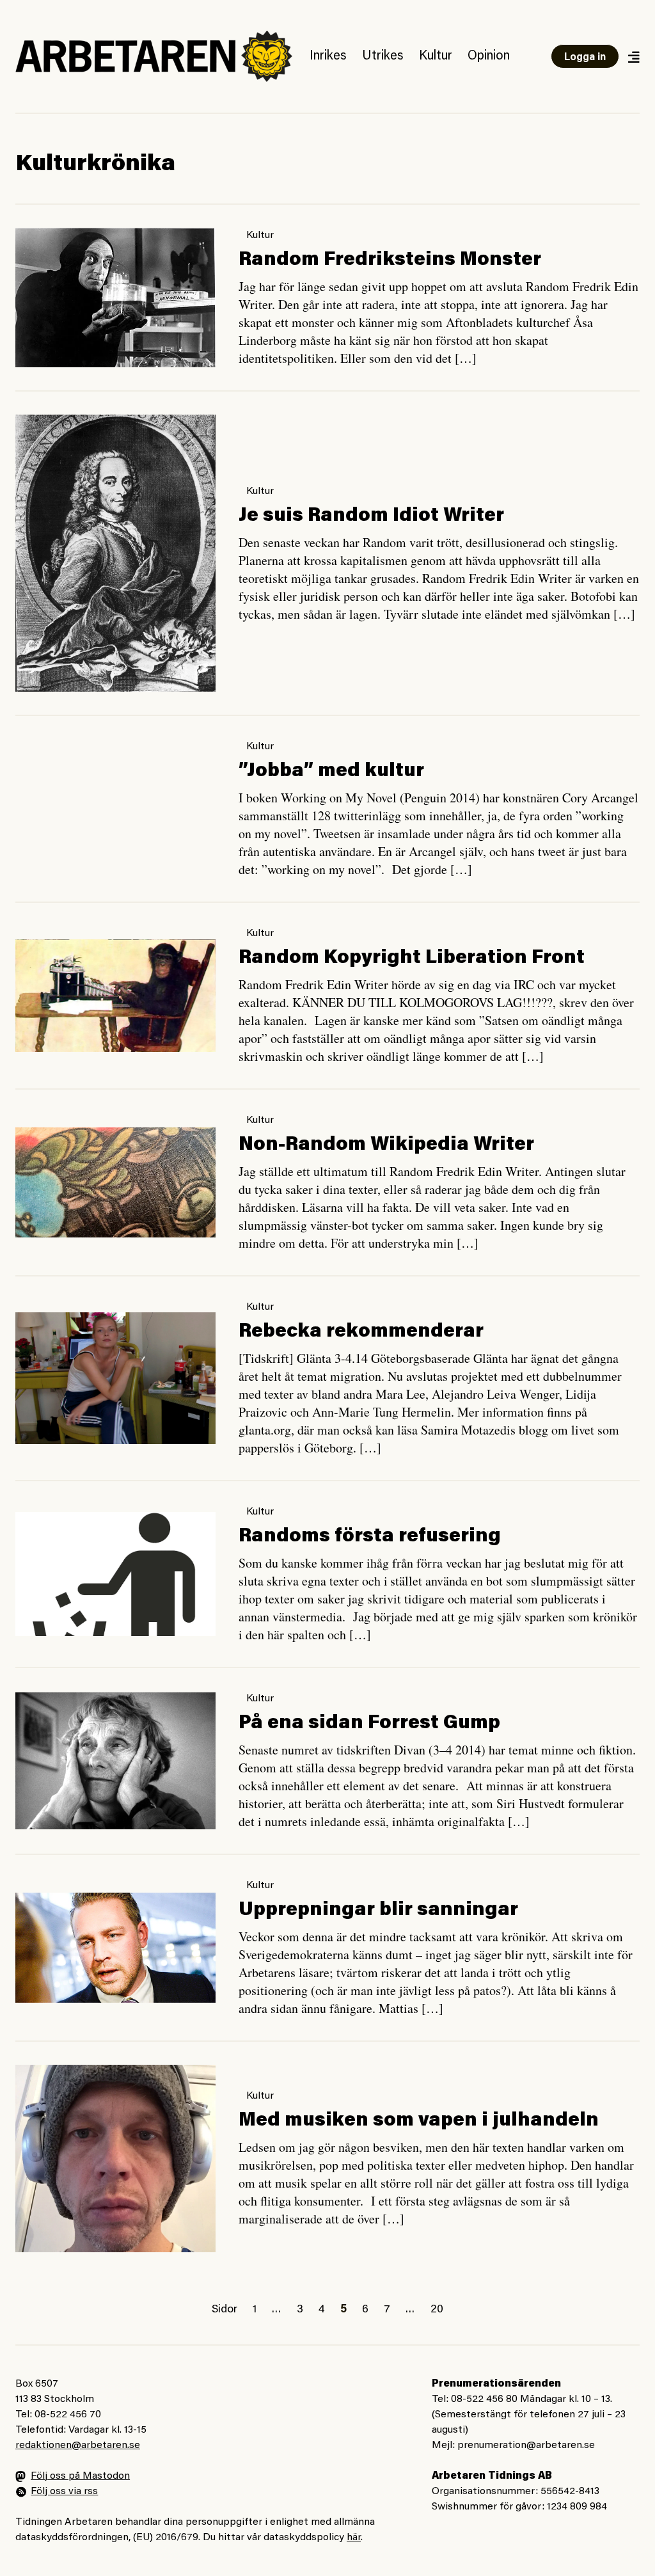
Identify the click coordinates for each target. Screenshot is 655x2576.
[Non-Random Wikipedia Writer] (115, 1182)
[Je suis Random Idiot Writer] (115, 553)
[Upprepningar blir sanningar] (115, 1948)
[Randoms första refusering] (115, 1574)
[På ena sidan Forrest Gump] (115, 1761)
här (354, 2538)
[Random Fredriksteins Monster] (115, 297)
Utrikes (383, 56)
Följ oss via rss (64, 2492)
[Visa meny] (633, 57)
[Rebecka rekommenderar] (115, 1378)
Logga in (585, 58)
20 (437, 2310)
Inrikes (328, 56)
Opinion (489, 56)
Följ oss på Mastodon (80, 2476)
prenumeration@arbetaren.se (526, 2445)
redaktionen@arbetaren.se (78, 2445)
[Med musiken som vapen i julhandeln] (115, 2158)
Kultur (436, 56)
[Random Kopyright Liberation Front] (115, 995)
